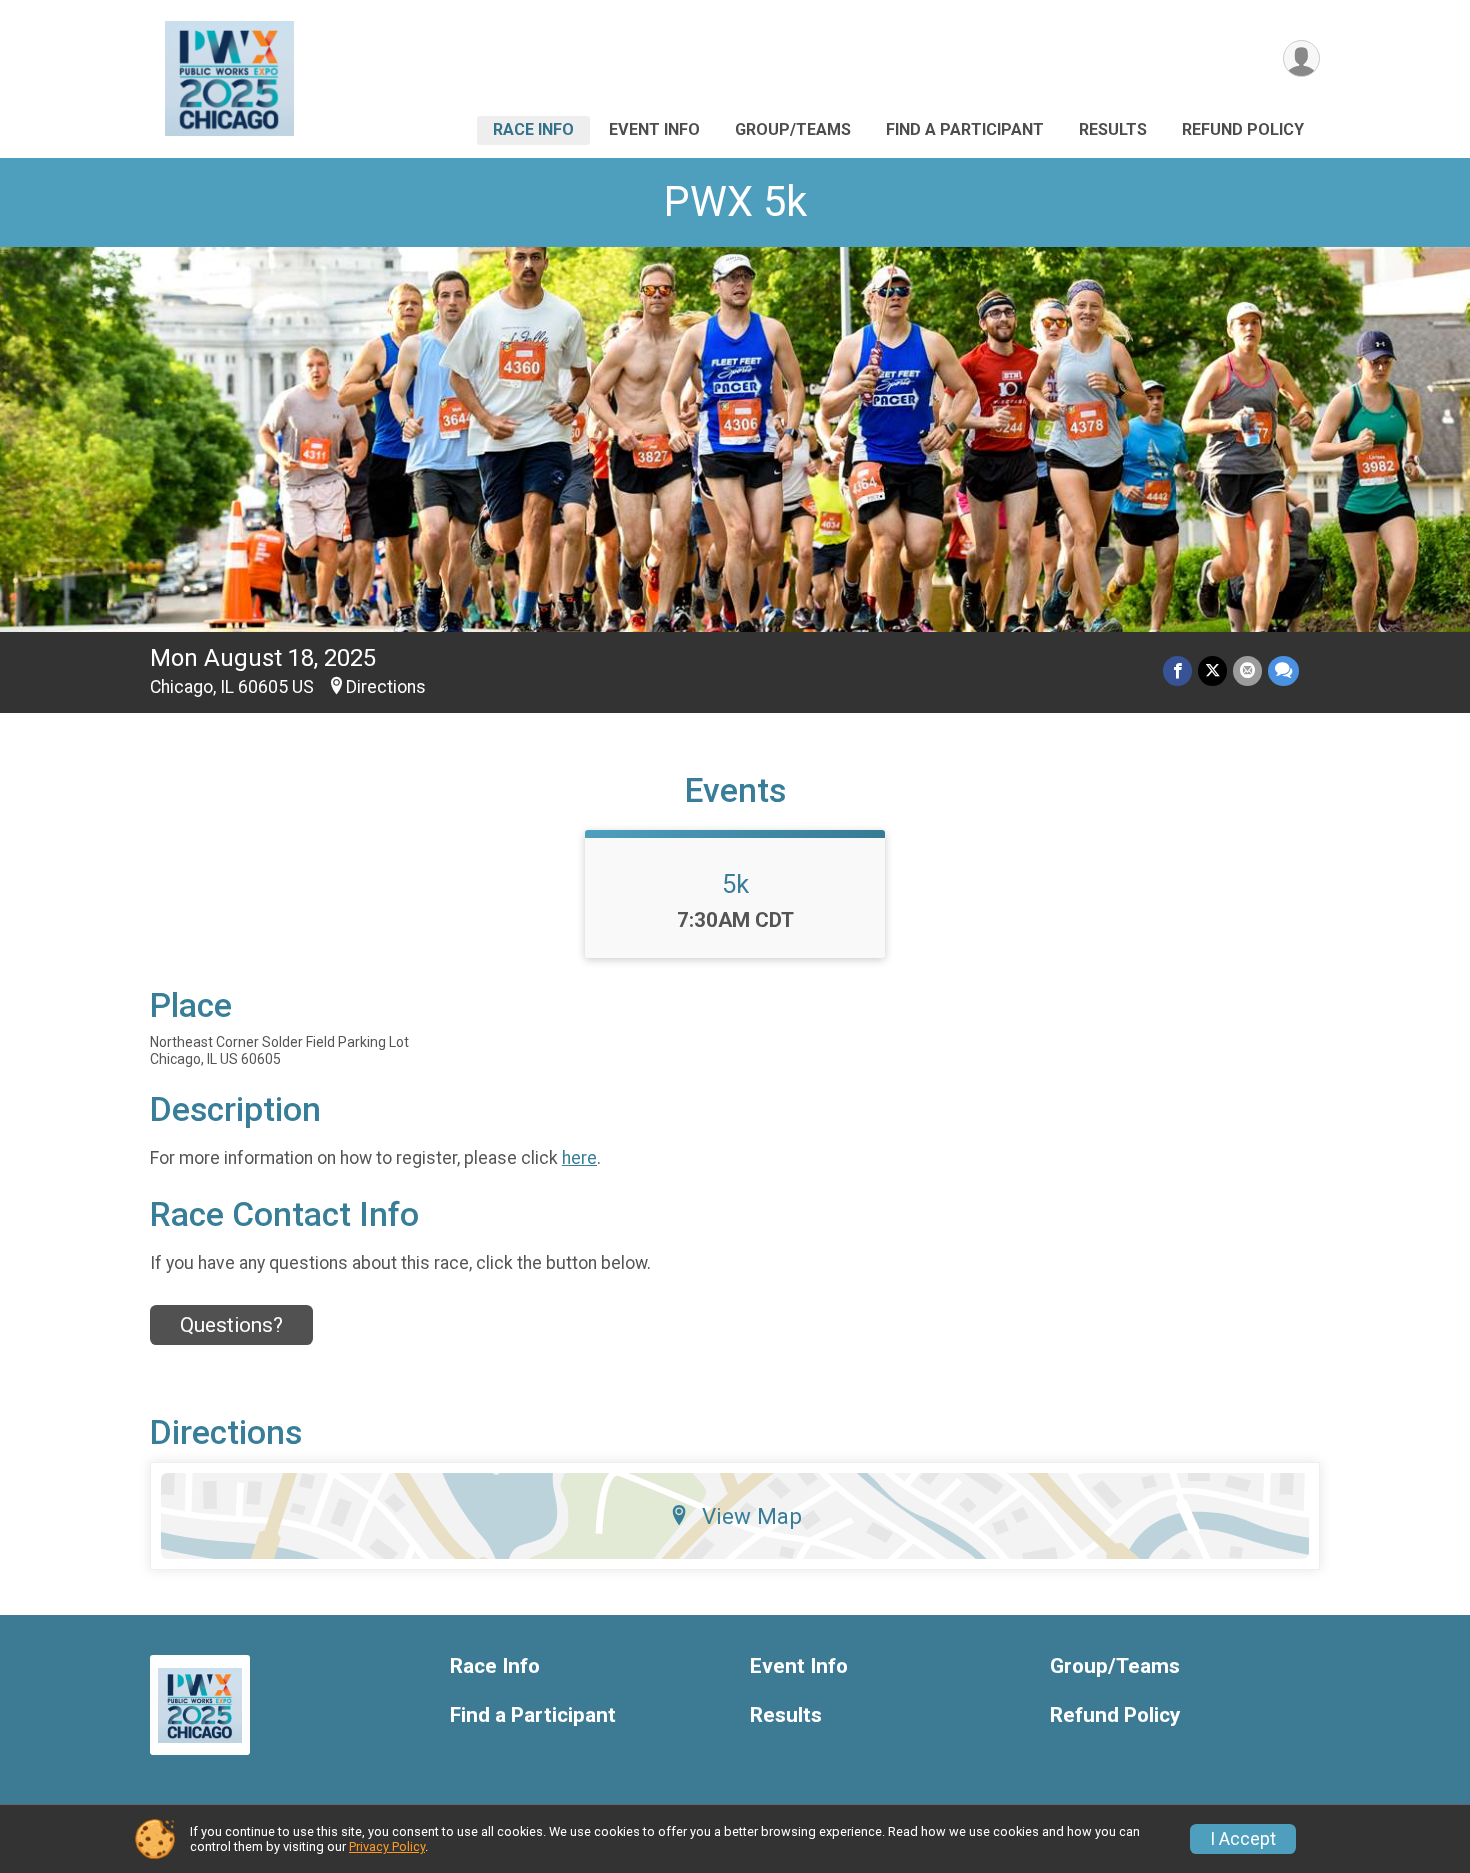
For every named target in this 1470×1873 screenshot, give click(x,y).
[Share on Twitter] (1212, 670)
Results (1113, 129)
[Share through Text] (1283, 670)
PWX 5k (735, 201)
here (579, 1158)
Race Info (533, 129)
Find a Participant (965, 129)
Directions (386, 687)
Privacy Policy (387, 1846)
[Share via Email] (1247, 670)
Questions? (231, 1325)
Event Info (654, 129)
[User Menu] (1301, 58)
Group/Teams (793, 129)
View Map (752, 1516)
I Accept (1243, 1839)
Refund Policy (1243, 129)
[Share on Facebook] (1177, 670)
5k (735, 884)
